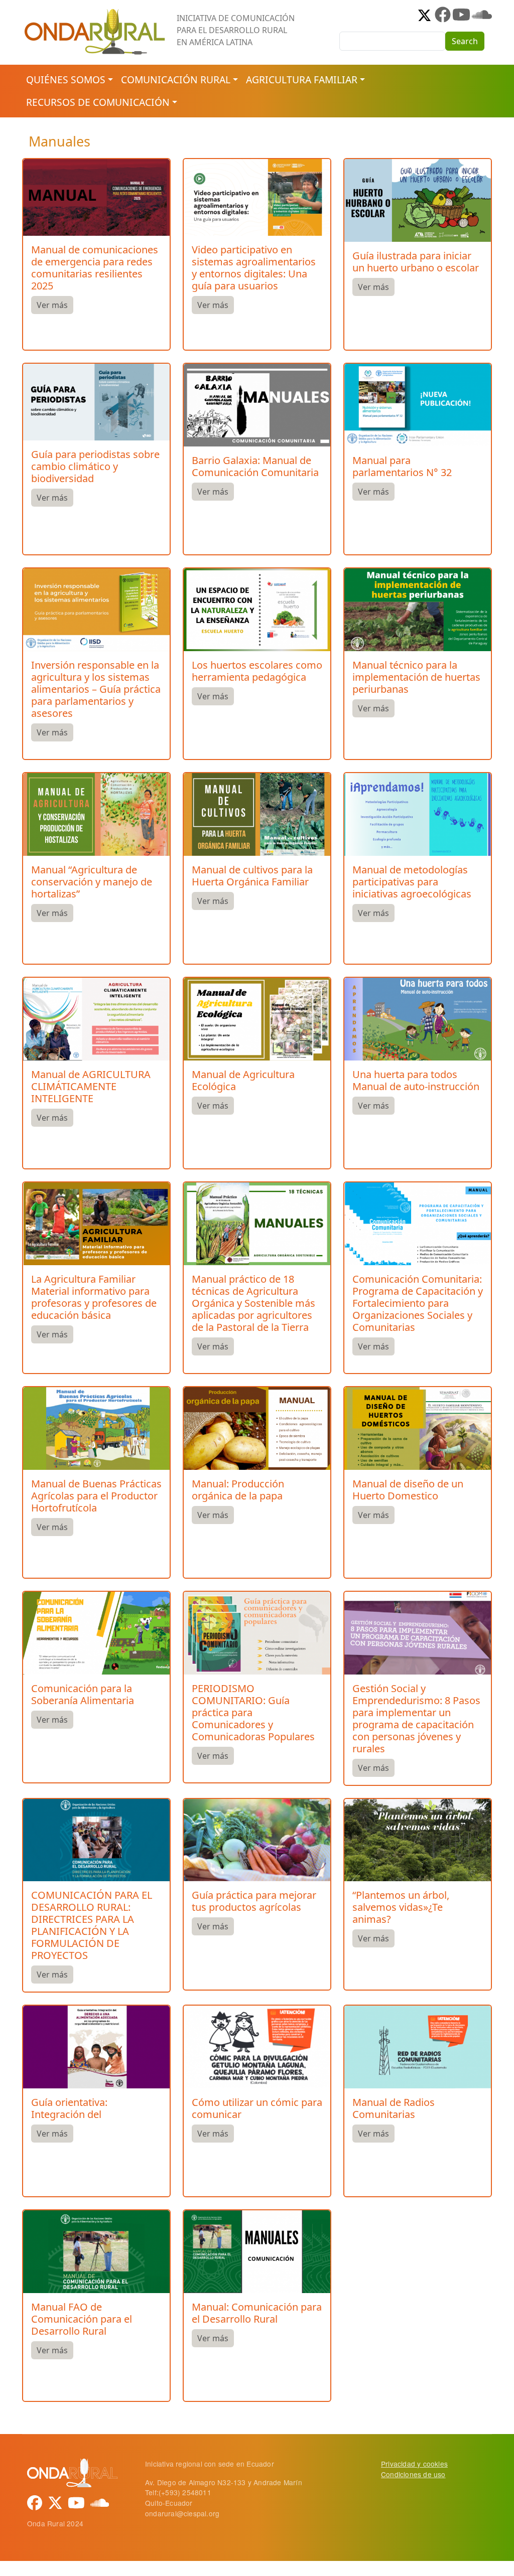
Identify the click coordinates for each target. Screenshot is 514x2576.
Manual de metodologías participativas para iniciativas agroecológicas (412, 882)
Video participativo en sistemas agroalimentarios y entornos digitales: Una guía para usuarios (254, 268)
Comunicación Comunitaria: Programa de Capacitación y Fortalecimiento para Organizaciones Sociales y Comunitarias (418, 1303)
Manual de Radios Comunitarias (394, 2108)
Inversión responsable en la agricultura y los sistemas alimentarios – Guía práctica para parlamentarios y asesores (96, 689)
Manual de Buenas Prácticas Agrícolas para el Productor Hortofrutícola (96, 1496)
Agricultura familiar (302, 80)
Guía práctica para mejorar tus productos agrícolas (254, 1901)
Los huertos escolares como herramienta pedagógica (257, 671)
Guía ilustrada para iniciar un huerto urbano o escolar (416, 262)
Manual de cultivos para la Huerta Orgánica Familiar (252, 876)
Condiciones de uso (413, 2474)
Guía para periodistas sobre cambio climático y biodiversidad (95, 466)
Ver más (52, 305)
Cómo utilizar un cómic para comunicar (257, 2108)
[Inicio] (95, 13)
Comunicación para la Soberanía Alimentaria (83, 1694)
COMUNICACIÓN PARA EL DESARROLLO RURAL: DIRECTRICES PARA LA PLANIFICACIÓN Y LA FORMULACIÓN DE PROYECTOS (92, 1925)
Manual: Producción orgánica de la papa (238, 1490)
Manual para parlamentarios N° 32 (402, 466)
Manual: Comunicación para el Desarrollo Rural (257, 2313)
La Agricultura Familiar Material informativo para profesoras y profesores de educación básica (94, 1297)
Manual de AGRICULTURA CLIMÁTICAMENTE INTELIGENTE (91, 1086)
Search (465, 41)
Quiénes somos (66, 80)
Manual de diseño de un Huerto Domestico (408, 1490)
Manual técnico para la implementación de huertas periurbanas (416, 677)
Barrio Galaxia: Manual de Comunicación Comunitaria (255, 466)
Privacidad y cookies (414, 2464)
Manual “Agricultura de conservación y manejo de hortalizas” (92, 882)
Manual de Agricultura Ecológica (243, 1080)
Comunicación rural (176, 80)
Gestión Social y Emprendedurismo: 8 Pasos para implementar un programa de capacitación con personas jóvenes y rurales (416, 1718)
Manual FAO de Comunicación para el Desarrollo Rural (82, 2319)
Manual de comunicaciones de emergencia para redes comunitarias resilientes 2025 (95, 268)
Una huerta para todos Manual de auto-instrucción (416, 1080)
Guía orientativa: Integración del (69, 2108)
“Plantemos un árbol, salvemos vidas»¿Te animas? (401, 1907)
